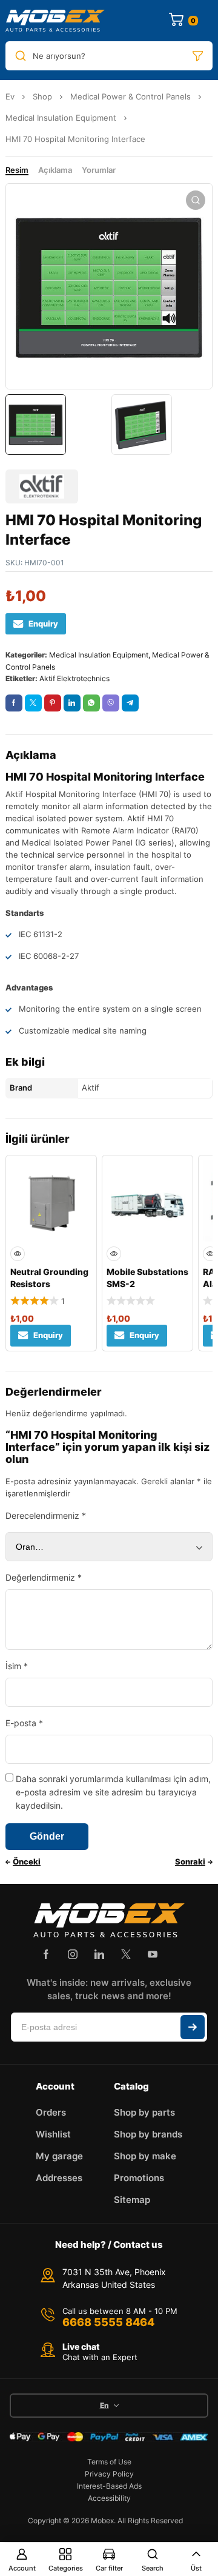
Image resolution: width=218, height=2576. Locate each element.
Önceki (27, 1861)
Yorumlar (99, 170)
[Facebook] (46, 1954)
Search (153, 2568)
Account (22, 2568)
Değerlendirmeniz (44, 1577)
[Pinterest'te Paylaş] (53, 703)
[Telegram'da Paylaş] (130, 703)
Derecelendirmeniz (46, 1515)
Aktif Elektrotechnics (74, 678)
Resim (17, 170)
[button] (196, 200)
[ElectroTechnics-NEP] (55, 21)
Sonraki (190, 1861)
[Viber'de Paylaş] (111, 703)
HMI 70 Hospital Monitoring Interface (105, 777)
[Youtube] (153, 1954)
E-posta (24, 1723)
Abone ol (193, 2027)
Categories (66, 2568)
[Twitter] (126, 1954)
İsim (17, 1666)
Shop (42, 96)
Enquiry (43, 624)
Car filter (109, 2568)
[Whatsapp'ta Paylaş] (91, 703)
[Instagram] (73, 1954)
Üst (196, 2568)
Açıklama (55, 170)
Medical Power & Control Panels (130, 96)
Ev (10, 96)
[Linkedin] (99, 1954)
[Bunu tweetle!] (33, 703)
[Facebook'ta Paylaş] (14, 703)
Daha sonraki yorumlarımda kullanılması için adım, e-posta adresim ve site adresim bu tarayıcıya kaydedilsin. (113, 1792)
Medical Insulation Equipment (61, 118)
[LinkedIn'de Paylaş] (72, 703)
